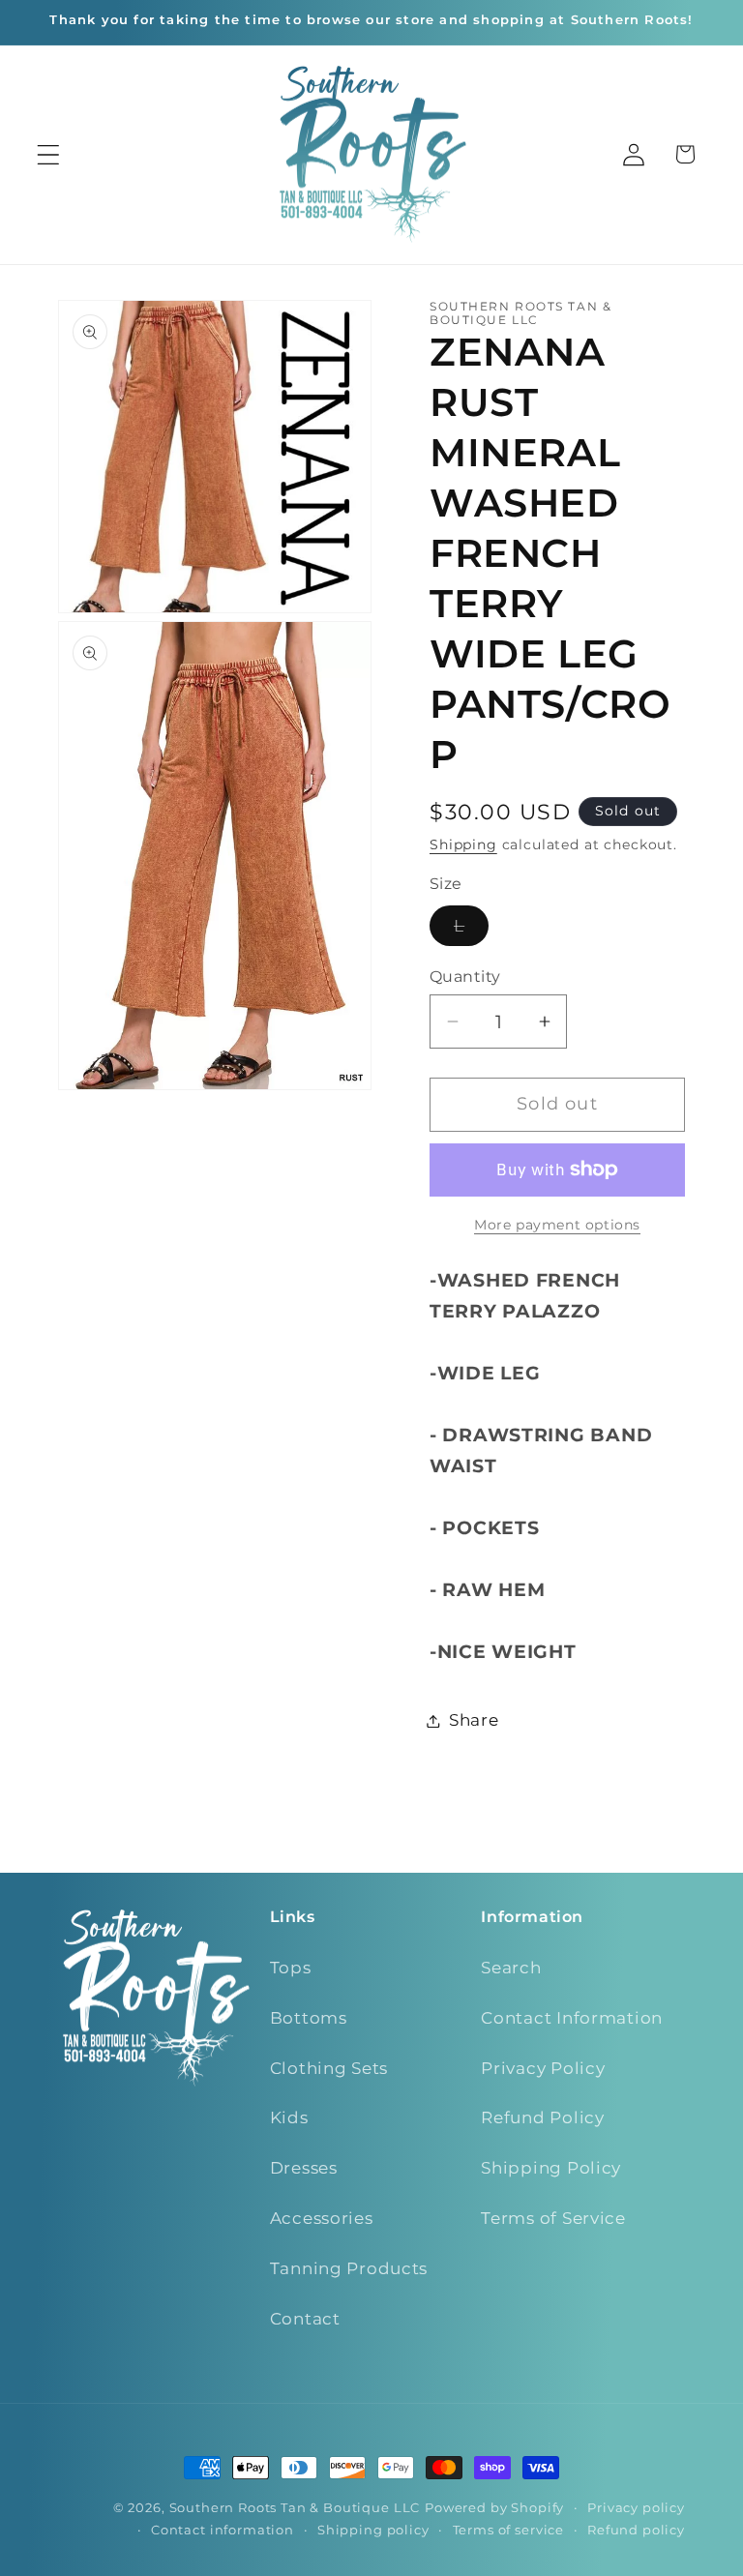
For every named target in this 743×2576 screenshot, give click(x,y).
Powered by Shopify (494, 2507)
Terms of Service (553, 2218)
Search (511, 1968)
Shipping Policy (551, 2168)
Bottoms (309, 2018)
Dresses (304, 2168)
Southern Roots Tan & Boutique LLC (295, 2507)
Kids (289, 2117)
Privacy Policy (543, 2068)
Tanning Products (349, 2268)
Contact (305, 2319)
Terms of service (508, 2530)
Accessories (322, 2218)
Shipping (463, 844)
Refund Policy (542, 2117)
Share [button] (474, 1720)
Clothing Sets (329, 2068)
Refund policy (636, 2530)
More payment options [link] (557, 1225)
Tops (291, 1968)
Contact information (223, 2530)
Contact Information (572, 2018)
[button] (49, 154)
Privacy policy (636, 2507)
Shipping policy (373, 2530)
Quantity (465, 977)
